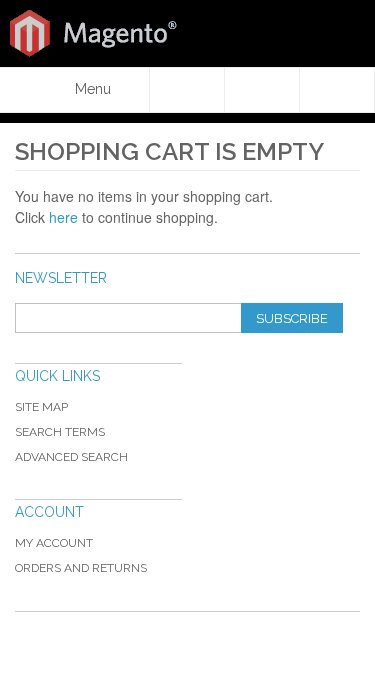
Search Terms (60, 432)
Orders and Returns (81, 568)
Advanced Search (71, 457)
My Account (54, 543)
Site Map (41, 407)
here (63, 217)
